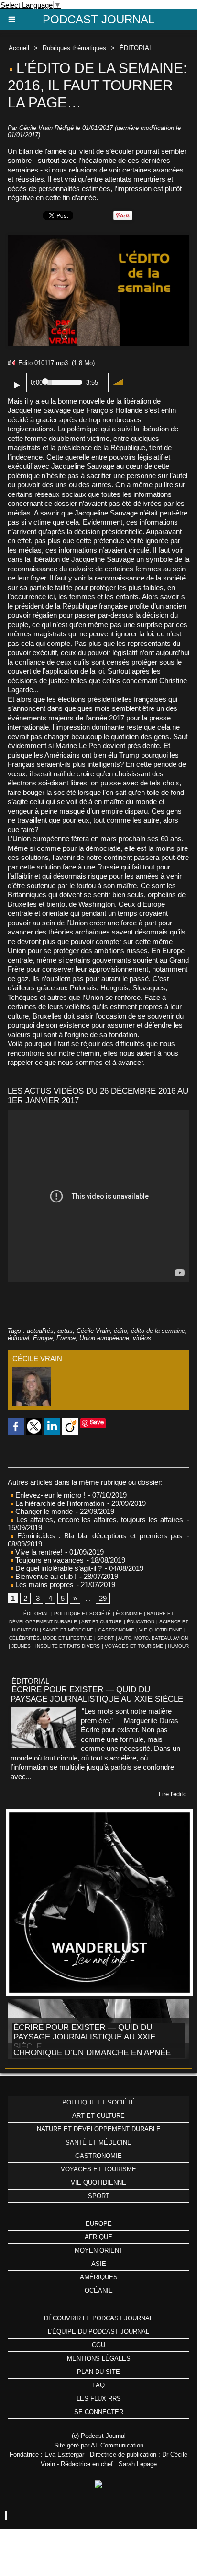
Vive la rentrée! (38, 1552)
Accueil (19, 48)
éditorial (18, 1338)
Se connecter (99, 2412)
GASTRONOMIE (116, 1630)
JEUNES (21, 1646)
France (66, 1338)
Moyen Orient (99, 2250)
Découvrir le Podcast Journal (98, 2318)
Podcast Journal (98, 19)
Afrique (98, 2237)
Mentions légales (99, 2358)
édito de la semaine (158, 1331)
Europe (43, 1338)
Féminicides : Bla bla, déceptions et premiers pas (98, 1536)
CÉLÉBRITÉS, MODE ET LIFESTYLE (51, 1638)
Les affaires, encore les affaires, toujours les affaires (98, 1519)
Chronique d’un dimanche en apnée (92, 2053)
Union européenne (104, 1338)
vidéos (142, 1338)
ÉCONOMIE (129, 1614)
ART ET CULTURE (102, 1622)
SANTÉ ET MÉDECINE (68, 1630)
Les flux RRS (99, 2399)
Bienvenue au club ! (45, 1576)
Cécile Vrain (36, 128)
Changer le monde (43, 1511)
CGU (98, 2345)
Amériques (99, 2277)
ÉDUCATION (141, 1622)
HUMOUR (178, 1646)
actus (65, 1331)
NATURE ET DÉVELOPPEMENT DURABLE (99, 2129)
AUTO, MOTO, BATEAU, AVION (153, 1638)
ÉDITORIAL (136, 48)
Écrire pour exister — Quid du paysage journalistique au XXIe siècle (97, 1694)
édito (120, 1331)
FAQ (98, 2385)
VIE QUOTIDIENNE (161, 1630)
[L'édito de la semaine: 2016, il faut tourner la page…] (98, 239)
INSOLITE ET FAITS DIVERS (68, 1646)
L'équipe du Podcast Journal (98, 2332)
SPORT (105, 1638)
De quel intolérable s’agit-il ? (59, 1568)
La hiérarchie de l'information (59, 1503)
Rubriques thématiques (74, 48)
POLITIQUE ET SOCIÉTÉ (82, 1614)
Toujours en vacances (49, 1560)
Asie (99, 2264)
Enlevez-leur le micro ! (49, 1495)
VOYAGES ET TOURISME (134, 1646)
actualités (40, 1331)
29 (103, 1598)
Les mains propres (44, 1584)
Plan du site (98, 2372)
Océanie (99, 2291)
